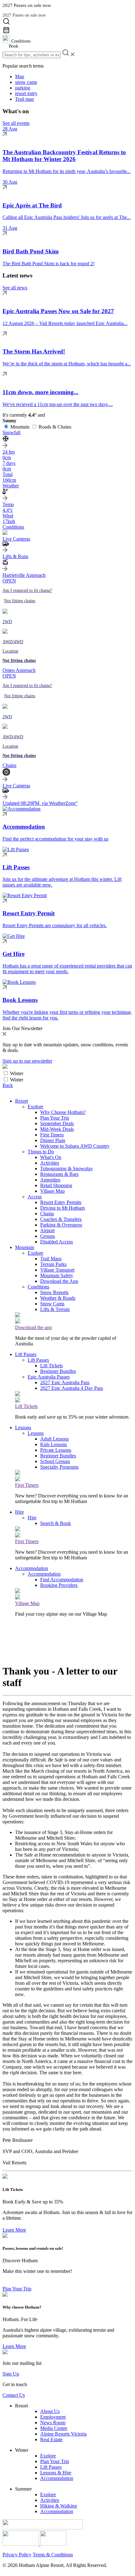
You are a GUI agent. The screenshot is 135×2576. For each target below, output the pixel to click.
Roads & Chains (55, 427)
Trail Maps (51, 1259)
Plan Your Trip (55, 1118)
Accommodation (32, 1568)
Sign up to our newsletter (27, 1061)
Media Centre (54, 2428)
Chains (47, 1214)
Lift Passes (26, 1354)
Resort (22, 1101)
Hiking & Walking (59, 2506)
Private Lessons (56, 1450)
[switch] (6, 1073)
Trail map (24, 99)
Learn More (14, 2230)
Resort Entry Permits (61, 1202)
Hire (19, 1512)
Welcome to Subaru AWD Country (75, 1146)
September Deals (57, 1123)
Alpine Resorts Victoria (63, 2434)
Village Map (52, 1191)
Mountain (20, 427)
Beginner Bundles (58, 1371)
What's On (51, 1157)
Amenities (50, 1180)
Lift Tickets (51, 1366)
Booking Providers (59, 1585)
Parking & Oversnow (61, 1225)
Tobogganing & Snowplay (67, 1169)
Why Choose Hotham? (63, 1112)
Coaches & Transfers (61, 1219)
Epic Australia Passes (49, 1377)
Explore (35, 1107)
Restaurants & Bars (59, 1174)
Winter (17, 1073)
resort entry (26, 93)
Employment (53, 2417)
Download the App (59, 1281)
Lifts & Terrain (55, 1309)
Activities (50, 1163)
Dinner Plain (53, 1140)
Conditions (38, 1287)
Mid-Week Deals (57, 1129)
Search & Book (56, 1523)
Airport (47, 1230)
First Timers (52, 1135)
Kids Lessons (54, 1444)
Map (20, 76)
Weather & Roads (58, 1298)
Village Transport (57, 1270)
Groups (48, 1236)
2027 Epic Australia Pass (65, 1382)
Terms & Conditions (53, 2555)
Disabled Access (57, 1242)
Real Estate (51, 2439)
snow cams (26, 82)
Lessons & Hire (56, 2473)
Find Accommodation (62, 1580)
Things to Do (41, 1152)
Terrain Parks (53, 1264)
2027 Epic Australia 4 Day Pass (72, 1388)
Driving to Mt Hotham (62, 1208)
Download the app (33, 1327)
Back (8, 1085)
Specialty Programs (59, 1467)
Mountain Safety (57, 1275)
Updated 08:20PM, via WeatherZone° (40, 803)
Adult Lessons (54, 1439)
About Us (50, 2411)
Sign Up (11, 2374)
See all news (15, 288)
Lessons (23, 1428)
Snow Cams (52, 1304)
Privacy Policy (17, 2555)
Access (35, 1197)
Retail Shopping (56, 1185)
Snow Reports (54, 1292)
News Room (53, 2423)
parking (23, 88)
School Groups (55, 1461)
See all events (16, 123)
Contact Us (14, 2395)
